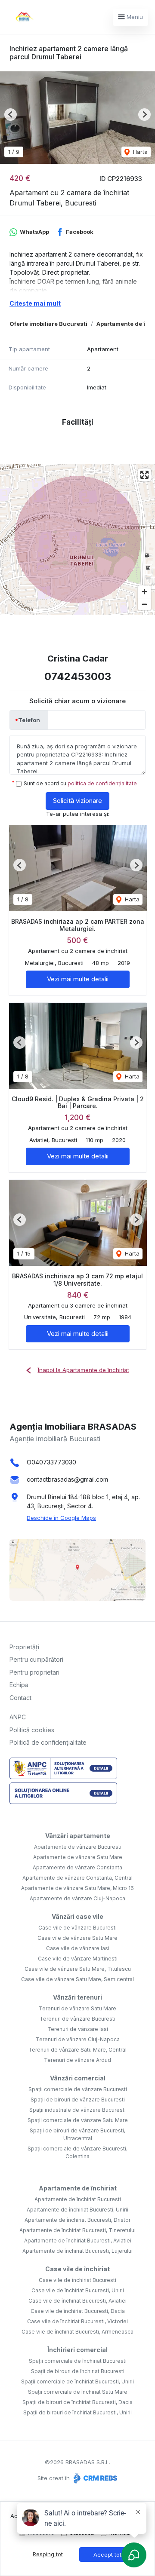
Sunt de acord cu (80, 783)
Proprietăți (24, 1647)
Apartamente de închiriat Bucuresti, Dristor (77, 2220)
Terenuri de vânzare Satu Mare (77, 2008)
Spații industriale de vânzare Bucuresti (77, 2110)
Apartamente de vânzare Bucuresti (78, 1847)
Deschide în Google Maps (61, 1518)
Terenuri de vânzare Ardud (77, 2060)
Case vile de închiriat (77, 2269)
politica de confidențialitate (102, 783)
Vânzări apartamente (78, 1836)
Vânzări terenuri (77, 1997)
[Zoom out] (144, 604)
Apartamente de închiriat (78, 2188)
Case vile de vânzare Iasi (78, 1948)
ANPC (18, 1717)
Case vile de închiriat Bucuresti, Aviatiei (77, 2301)
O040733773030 (51, 1462)
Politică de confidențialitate (48, 1742)
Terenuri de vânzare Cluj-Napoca (78, 2039)
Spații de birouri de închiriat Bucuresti (78, 2371)
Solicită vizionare (77, 801)
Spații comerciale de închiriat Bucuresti (78, 2361)
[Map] (77, 539)
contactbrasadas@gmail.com (67, 1479)
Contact (20, 1698)
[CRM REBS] (95, 2478)
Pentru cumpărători (36, 1659)
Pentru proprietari (34, 1672)
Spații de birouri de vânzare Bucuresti (78, 2100)
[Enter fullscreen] (144, 475)
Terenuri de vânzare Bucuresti (77, 2019)
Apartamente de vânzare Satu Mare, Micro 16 (77, 1888)
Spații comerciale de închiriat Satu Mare (78, 2392)
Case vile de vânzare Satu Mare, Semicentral (77, 1979)
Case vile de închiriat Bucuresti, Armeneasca (77, 2332)
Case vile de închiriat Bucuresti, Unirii (78, 2290)
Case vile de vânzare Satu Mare (77, 1938)
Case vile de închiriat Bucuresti (77, 2280)
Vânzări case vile (77, 1916)
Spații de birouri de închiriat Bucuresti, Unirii (77, 2412)
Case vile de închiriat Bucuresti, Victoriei (77, 2321)
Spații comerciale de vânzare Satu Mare (78, 2120)
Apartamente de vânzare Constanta (77, 1867)
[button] (11, 115)
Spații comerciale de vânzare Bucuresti (78, 2089)
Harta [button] (139, 152)
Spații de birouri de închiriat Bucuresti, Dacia (77, 2402)
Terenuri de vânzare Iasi (78, 2029)
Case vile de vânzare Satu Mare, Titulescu (78, 1969)
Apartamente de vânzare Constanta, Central (77, 1878)
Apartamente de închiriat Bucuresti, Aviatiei (78, 2241)
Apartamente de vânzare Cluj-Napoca (77, 1898)
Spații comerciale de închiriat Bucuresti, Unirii (77, 2381)
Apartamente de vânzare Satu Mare (78, 1857)
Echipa (19, 1685)
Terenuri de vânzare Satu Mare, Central (77, 2050)
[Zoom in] (144, 592)
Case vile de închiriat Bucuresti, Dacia (78, 2311)
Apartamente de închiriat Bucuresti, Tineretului (77, 2230)
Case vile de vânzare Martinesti (78, 1959)
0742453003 (78, 676)
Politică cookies (32, 1730)
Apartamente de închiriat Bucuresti (78, 2199)
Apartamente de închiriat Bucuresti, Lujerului (77, 2251)
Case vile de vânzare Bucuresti (77, 1928)
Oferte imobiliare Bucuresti (48, 324)
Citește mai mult (35, 303)
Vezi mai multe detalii (78, 979)
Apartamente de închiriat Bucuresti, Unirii (77, 2210)
